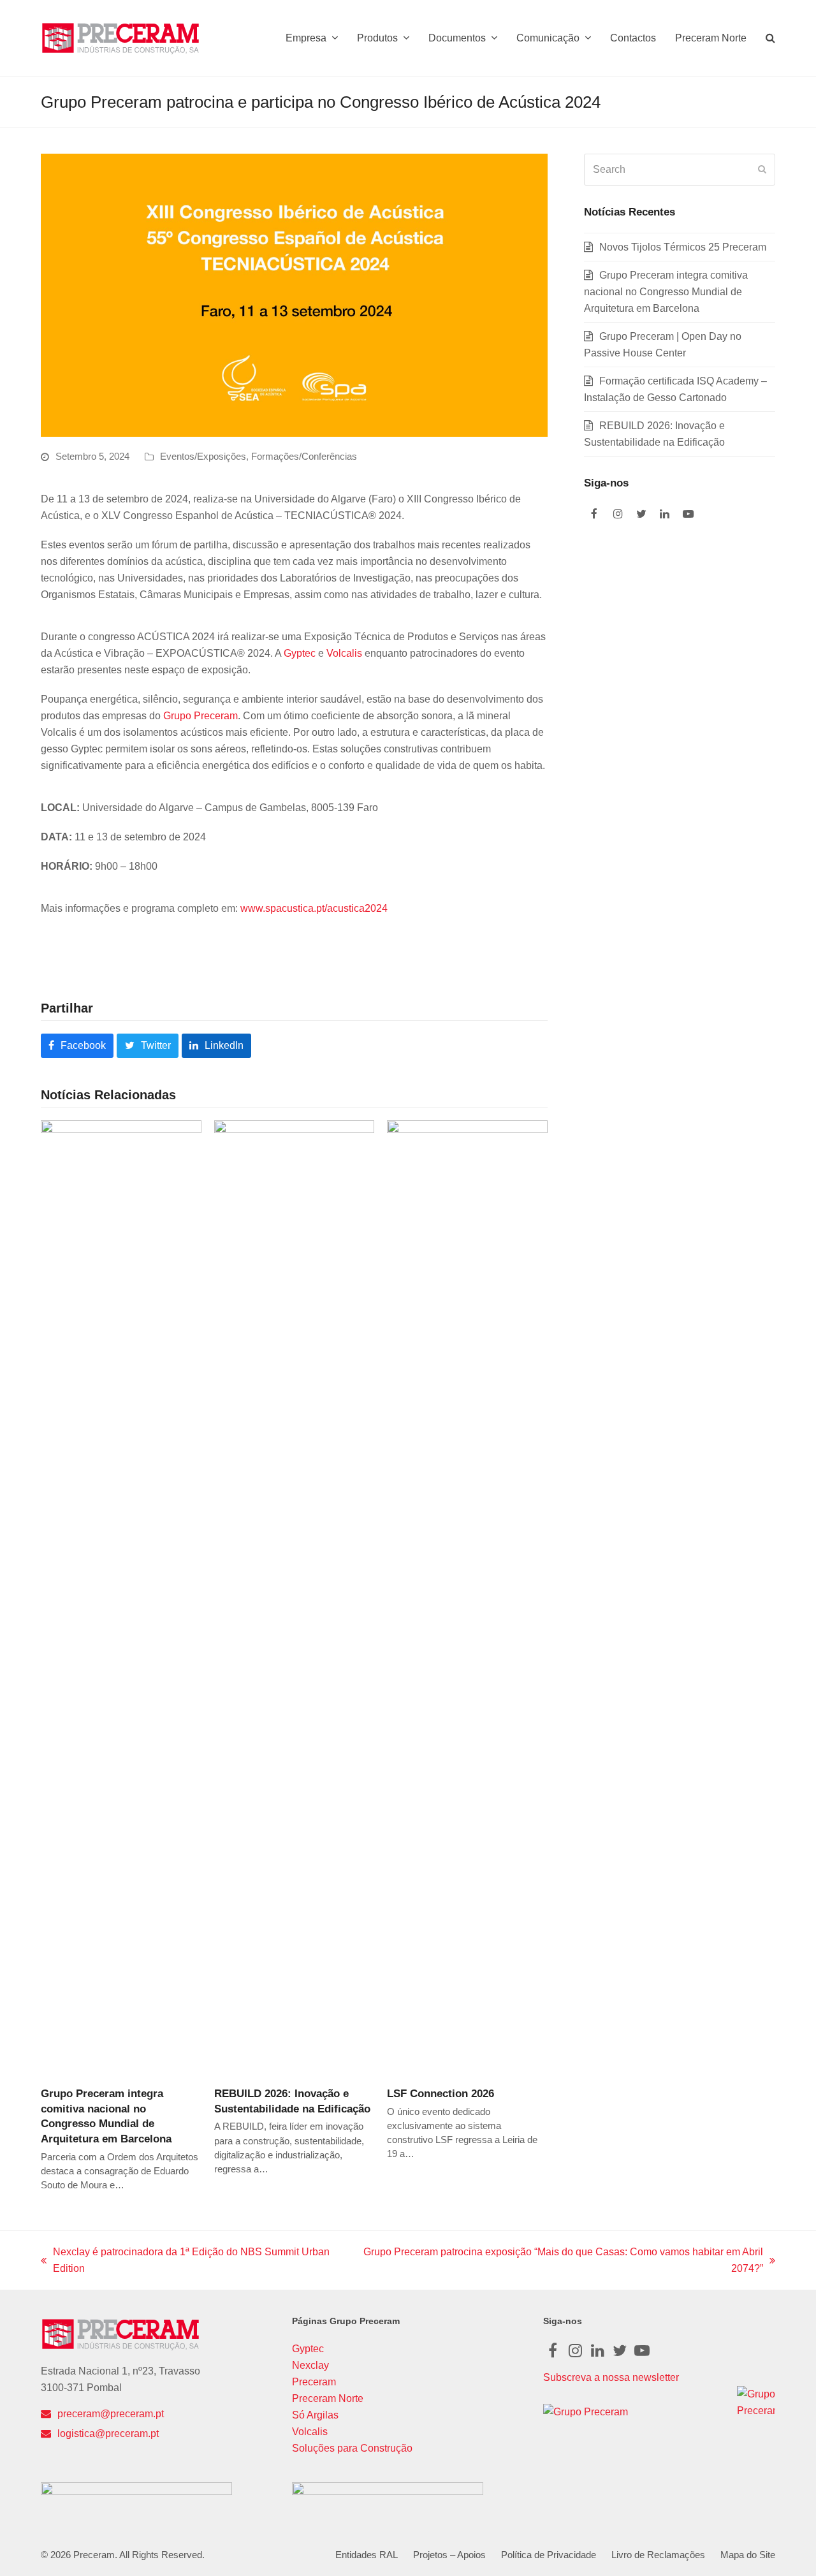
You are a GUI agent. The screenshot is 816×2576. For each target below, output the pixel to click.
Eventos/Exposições (203, 457)
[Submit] (762, 170)
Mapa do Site (748, 2555)
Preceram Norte (328, 2398)
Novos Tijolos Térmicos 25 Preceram (683, 247)
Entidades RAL (367, 2555)
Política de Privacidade (549, 2555)
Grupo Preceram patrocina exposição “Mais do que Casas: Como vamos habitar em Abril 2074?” (560, 2262)
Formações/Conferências (304, 457)
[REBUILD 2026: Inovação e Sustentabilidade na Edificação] (295, 1598)
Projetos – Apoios (449, 2555)
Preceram (314, 2382)
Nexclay (310, 2365)
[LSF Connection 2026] (467, 1598)
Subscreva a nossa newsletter (611, 2377)
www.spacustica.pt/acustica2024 (314, 908)
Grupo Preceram (200, 716)
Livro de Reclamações (658, 2555)
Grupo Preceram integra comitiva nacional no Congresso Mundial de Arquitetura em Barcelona (666, 292)
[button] (770, 38)
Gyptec (300, 653)
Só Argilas (315, 2415)
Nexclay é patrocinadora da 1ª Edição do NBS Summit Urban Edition (185, 2262)
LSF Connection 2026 (441, 2093)
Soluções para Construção (352, 2448)
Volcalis (344, 653)
